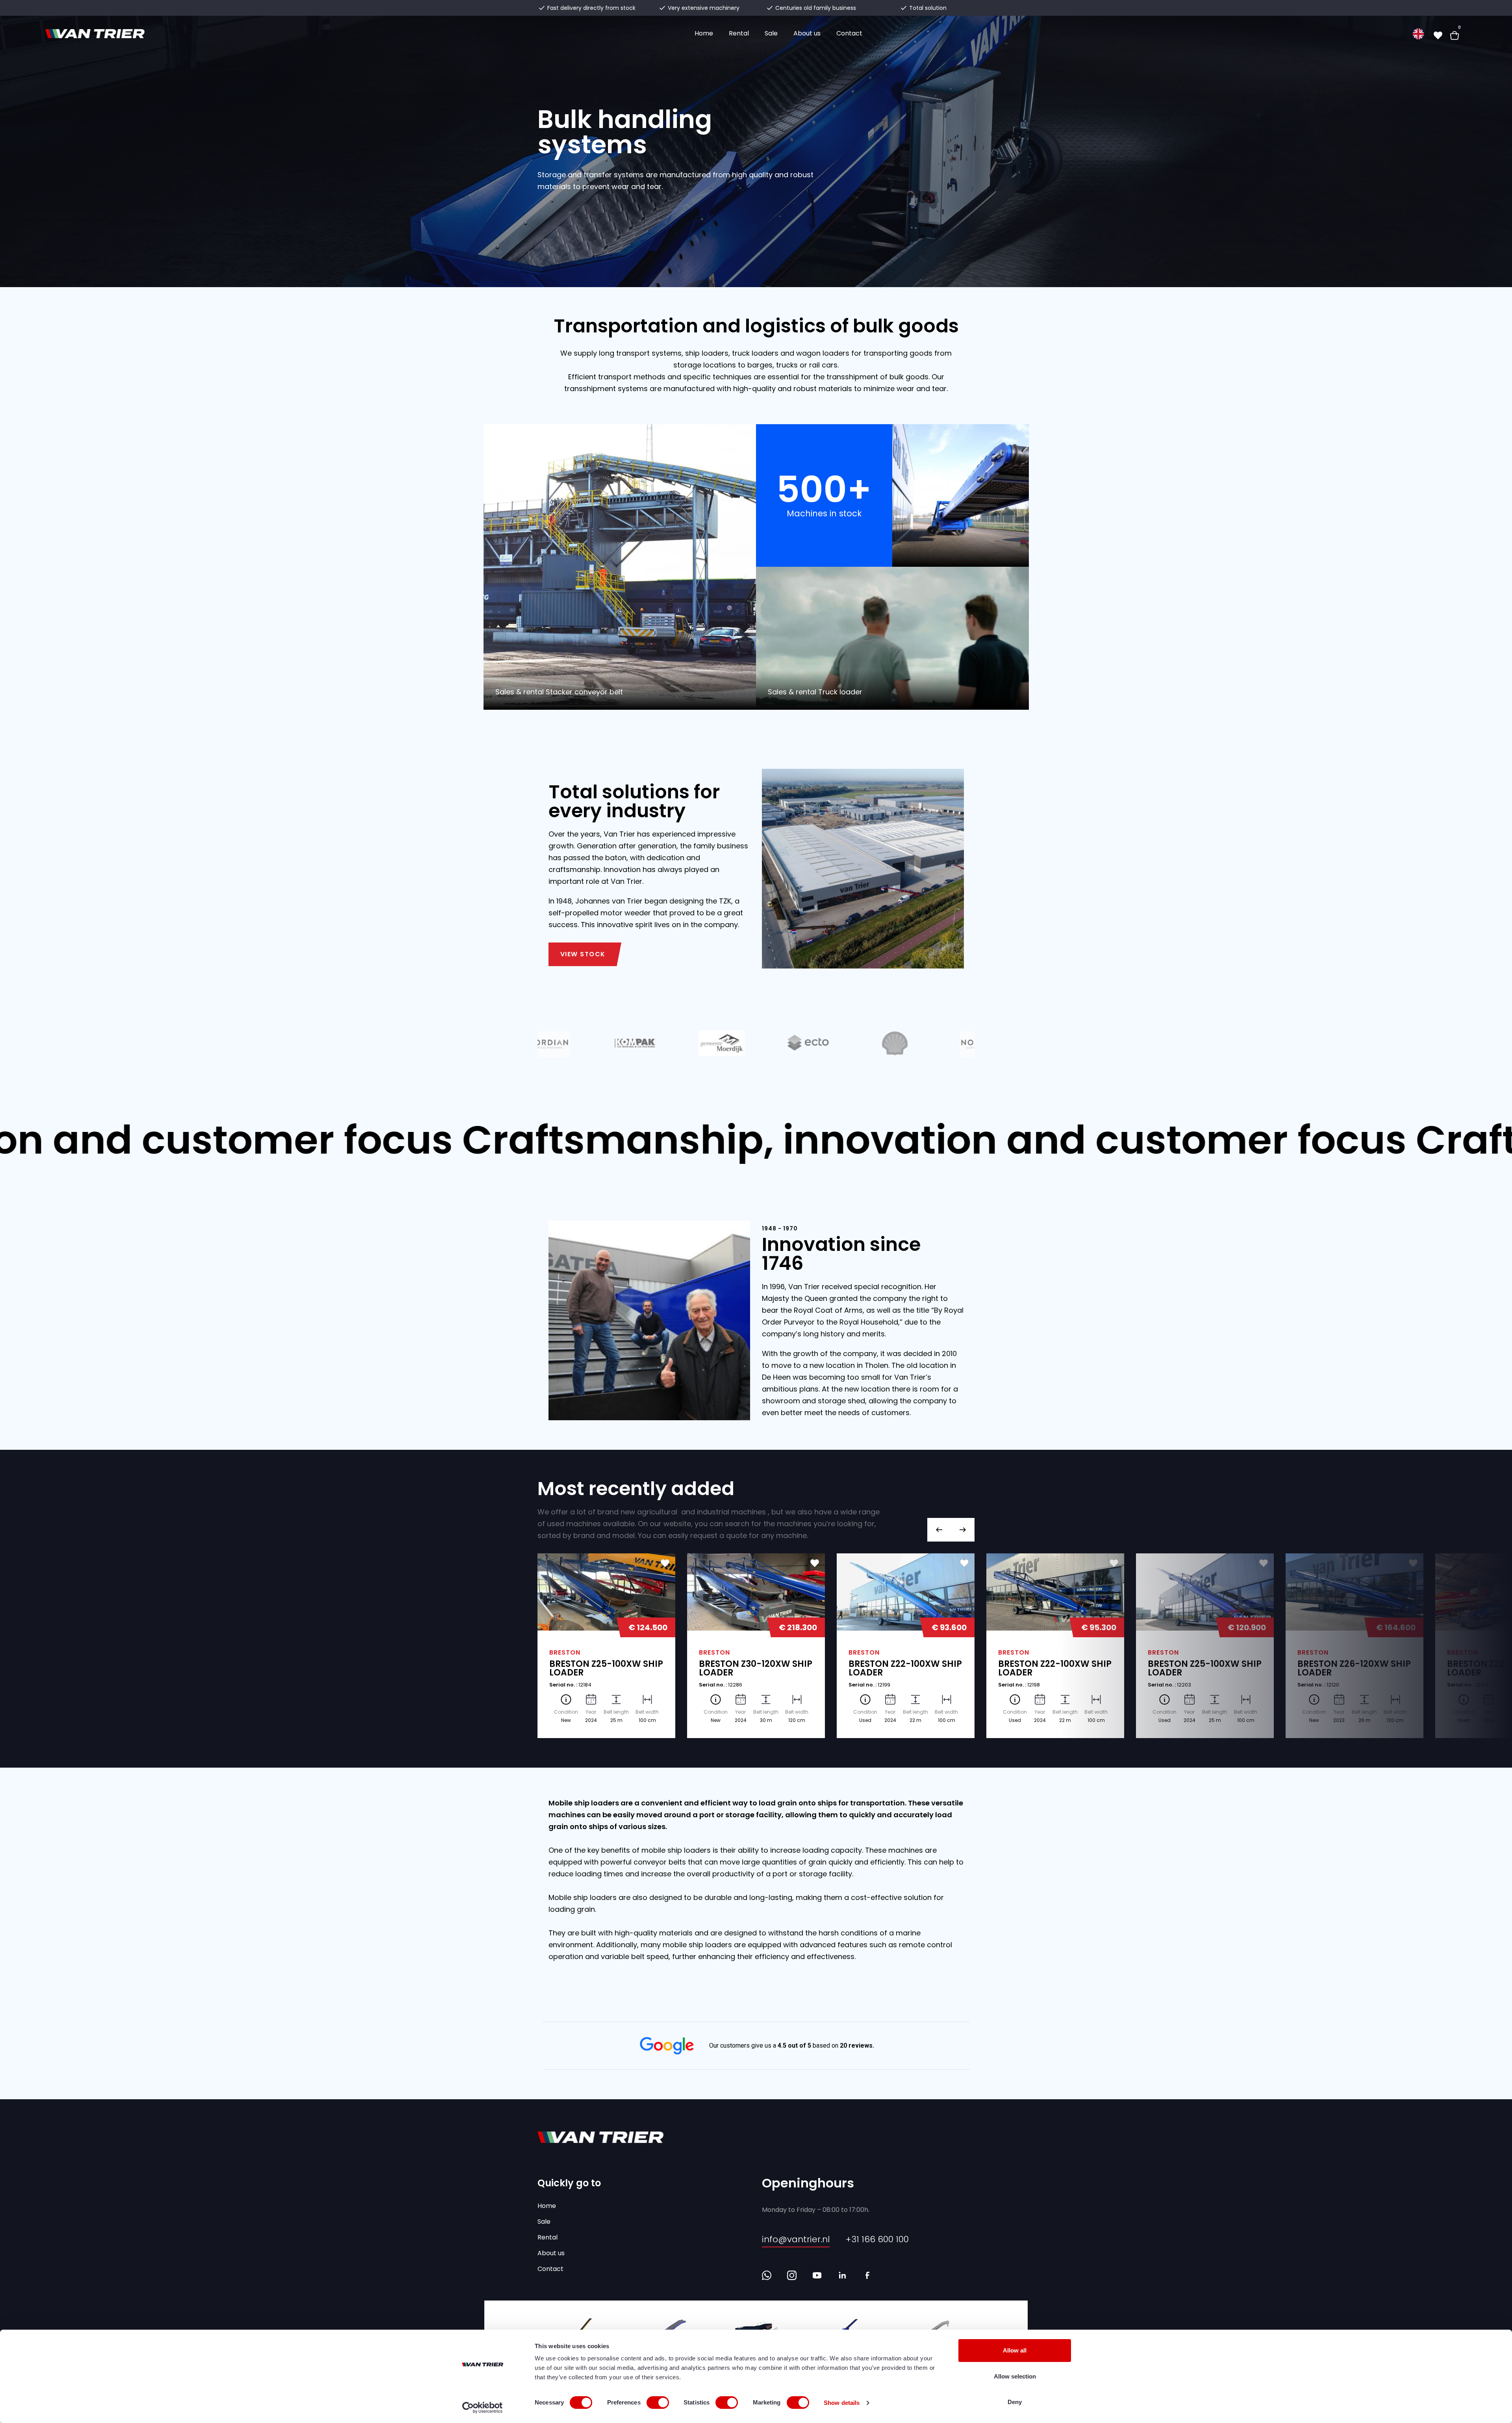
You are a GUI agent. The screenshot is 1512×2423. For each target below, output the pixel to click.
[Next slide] (963, 1530)
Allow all (1015, 2350)
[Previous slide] (939, 1530)
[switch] (658, 2403)
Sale (771, 33)
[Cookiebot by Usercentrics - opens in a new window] (483, 2408)
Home (704, 33)
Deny (1015, 2402)
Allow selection (1015, 2376)
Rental (739, 33)
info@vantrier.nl (796, 2239)
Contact (849, 33)
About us (807, 33)
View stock (583, 954)
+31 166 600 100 (877, 2239)
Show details (842, 2403)
